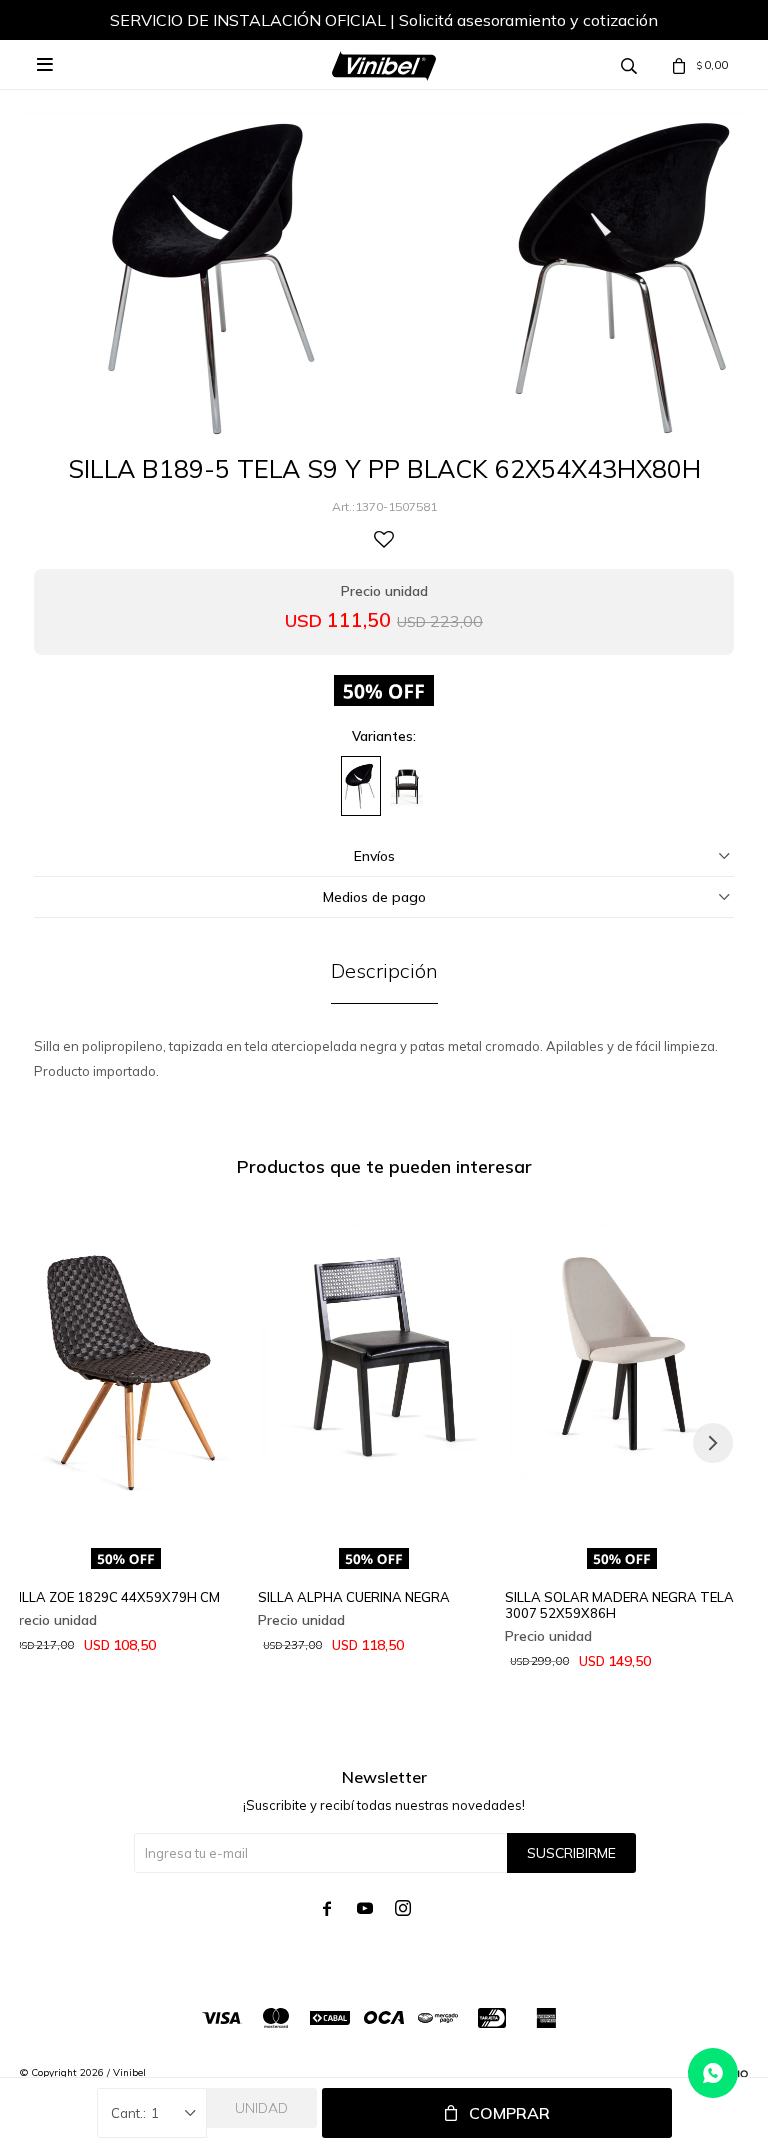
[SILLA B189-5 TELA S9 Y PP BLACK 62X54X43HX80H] (361, 786)
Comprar (509, 2113)
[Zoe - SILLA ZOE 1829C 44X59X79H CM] (126, 1368)
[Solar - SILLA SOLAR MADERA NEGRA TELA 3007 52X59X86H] (621, 1368)
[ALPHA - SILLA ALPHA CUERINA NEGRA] (374, 1368)
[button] (713, 1443)
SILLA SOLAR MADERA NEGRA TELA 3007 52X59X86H (619, 1605)
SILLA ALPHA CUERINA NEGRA (354, 1597)
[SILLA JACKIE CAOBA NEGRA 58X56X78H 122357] (407, 786)
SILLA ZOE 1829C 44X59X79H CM (115, 1597)
